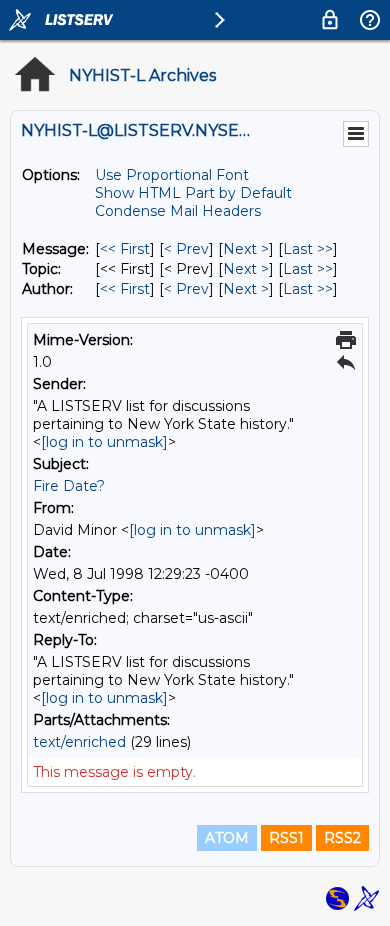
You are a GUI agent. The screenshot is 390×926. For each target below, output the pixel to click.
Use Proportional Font (172, 175)
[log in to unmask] (104, 442)
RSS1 (286, 838)
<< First (125, 249)
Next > (246, 249)
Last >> (308, 249)
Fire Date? (69, 486)
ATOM (227, 838)
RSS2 (342, 838)
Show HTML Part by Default (193, 193)
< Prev (186, 249)
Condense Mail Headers (178, 211)
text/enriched (79, 742)
